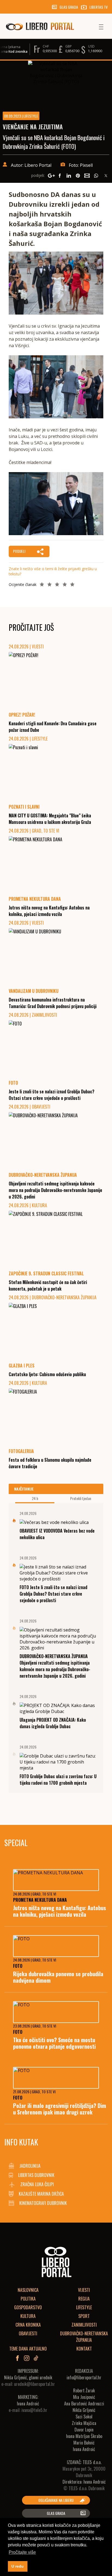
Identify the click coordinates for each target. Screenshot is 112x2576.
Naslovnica (28, 2290)
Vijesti (84, 2290)
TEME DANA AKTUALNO (28, 2349)
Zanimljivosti (84, 2325)
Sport (84, 2316)
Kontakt (84, 2349)
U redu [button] (18, 2566)
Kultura (28, 2316)
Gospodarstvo (28, 2307)
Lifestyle (84, 2307)
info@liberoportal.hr (84, 2377)
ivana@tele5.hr (34, 2410)
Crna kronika (28, 2325)
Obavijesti (28, 2333)
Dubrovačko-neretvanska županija (84, 2337)
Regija (84, 2299)
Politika (28, 2299)
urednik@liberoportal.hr (35, 2384)
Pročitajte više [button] (22, 2552)
